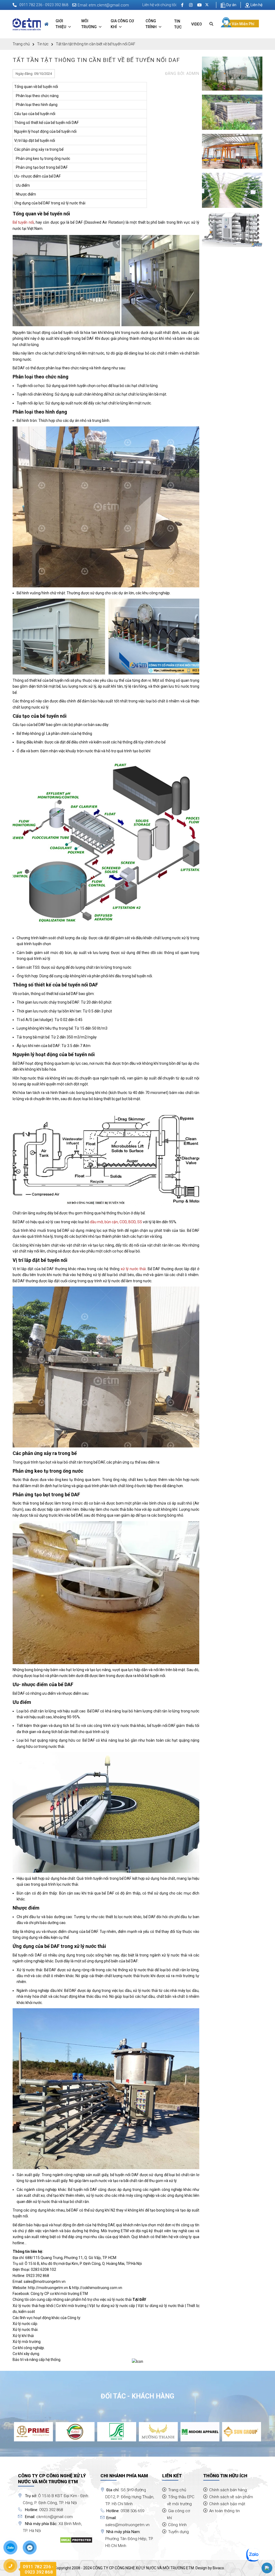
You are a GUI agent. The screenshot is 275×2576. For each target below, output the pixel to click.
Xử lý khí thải (23, 2336)
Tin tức (178, 24)
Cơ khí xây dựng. (26, 2354)
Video (197, 24)
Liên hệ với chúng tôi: (160, 5)
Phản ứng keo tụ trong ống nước (42, 159)
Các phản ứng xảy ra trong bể (39, 149)
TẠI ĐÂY (139, 2299)
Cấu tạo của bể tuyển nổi (35, 114)
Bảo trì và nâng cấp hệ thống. (37, 2360)
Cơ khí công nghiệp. (29, 2348)
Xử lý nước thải (25, 2330)
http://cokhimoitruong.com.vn (97, 2288)
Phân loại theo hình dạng (36, 105)
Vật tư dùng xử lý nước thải (161, 2306)
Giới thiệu (61, 24)
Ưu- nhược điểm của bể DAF (37, 176)
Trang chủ (21, 44)
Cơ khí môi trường (71, 2306)
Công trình (151, 24)
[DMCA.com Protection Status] (76, 2540)
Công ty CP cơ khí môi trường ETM (59, 2294)
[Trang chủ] (46, 24)
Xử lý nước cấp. (25, 2324)
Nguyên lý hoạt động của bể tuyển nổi (45, 131)
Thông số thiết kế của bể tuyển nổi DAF (46, 123)
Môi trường (89, 24)
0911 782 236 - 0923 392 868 (44, 5)
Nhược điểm (25, 194)
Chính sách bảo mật (227, 2504)
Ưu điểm (22, 185)
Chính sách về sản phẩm (231, 2497)
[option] (33, 2432)
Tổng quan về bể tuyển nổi (36, 87)
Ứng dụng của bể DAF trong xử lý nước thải (50, 203)
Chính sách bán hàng (228, 2490)
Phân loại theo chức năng (36, 96)
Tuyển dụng (178, 2532)
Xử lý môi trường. (27, 2342)
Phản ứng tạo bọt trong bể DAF (41, 167)
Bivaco (218, 2568)
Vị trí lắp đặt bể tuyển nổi (35, 141)
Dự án (231, 5)
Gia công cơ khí (122, 24)
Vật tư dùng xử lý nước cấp (112, 2306)
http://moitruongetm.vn (48, 2288)
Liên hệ (256, 5)
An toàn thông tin (225, 2511)
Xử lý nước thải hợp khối (33, 2306)
